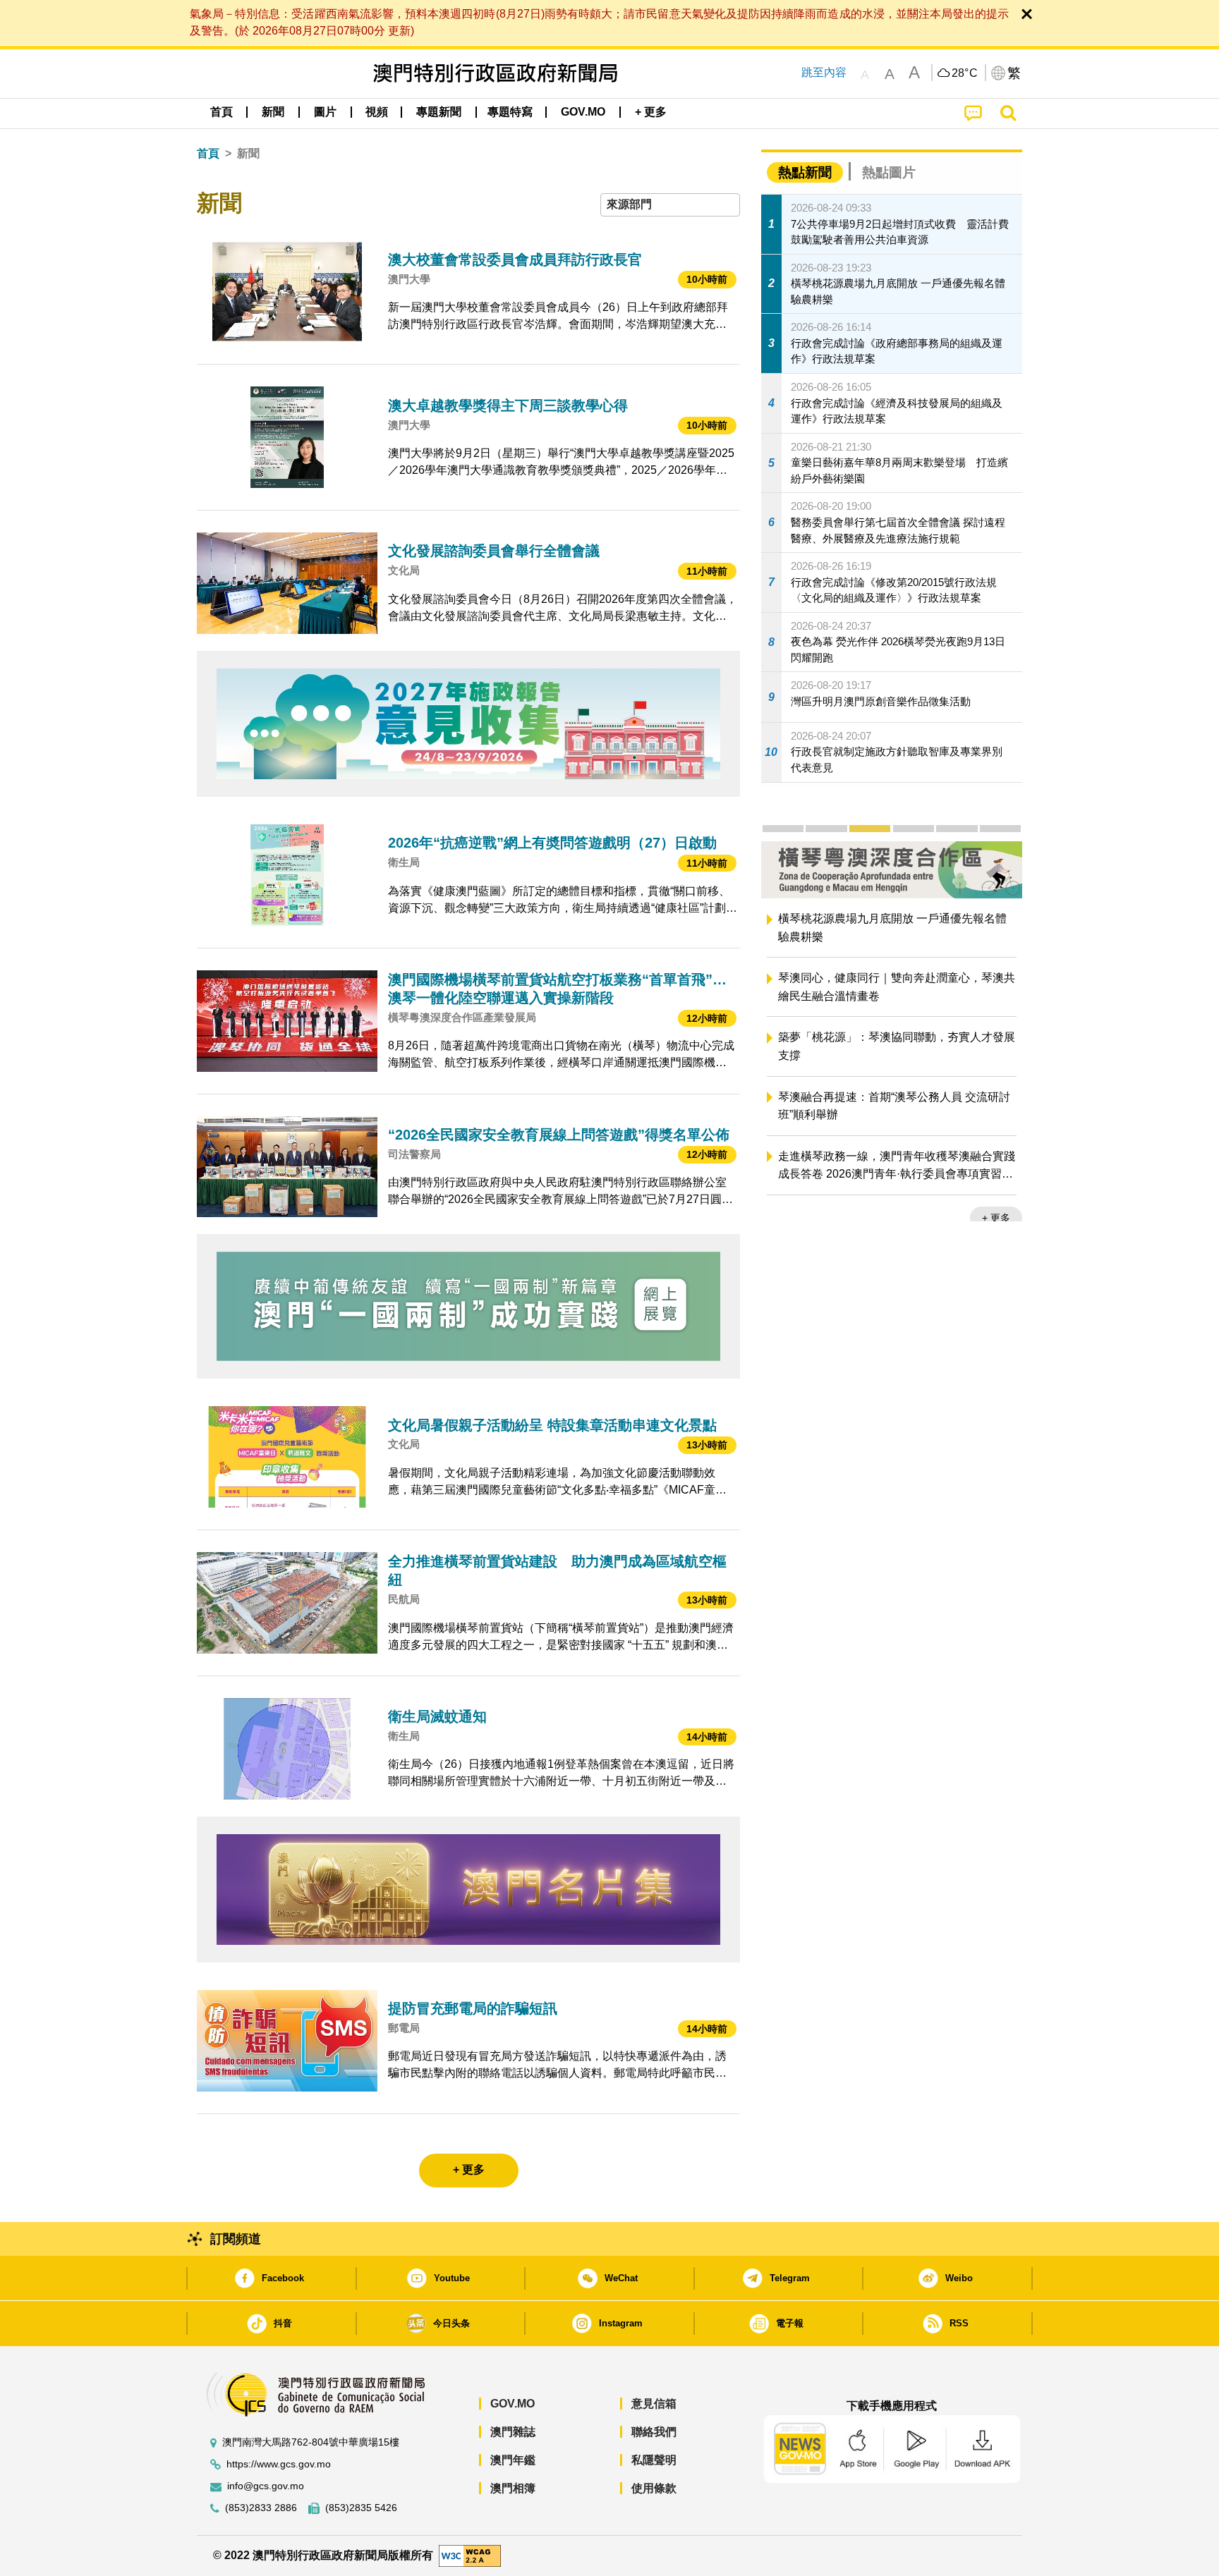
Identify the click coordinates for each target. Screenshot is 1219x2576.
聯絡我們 (654, 2432)
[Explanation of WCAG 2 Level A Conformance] (470, 2554)
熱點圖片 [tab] (889, 172)
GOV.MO (513, 2404)
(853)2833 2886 (261, 2508)
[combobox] (670, 205)
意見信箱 (654, 2404)
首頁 (208, 153)
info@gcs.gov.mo (266, 2486)
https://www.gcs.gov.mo (279, 2464)
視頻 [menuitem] (377, 112)
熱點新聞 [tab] (805, 172)
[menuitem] (273, 112)
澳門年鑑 (513, 2460)
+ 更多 (996, 1218)
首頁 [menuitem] (222, 112)
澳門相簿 (513, 2488)
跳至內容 (824, 72)
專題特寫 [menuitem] (510, 112)
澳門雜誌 (513, 2432)
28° (965, 73)
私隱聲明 (654, 2460)
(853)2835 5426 (361, 2508)
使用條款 (654, 2488)
